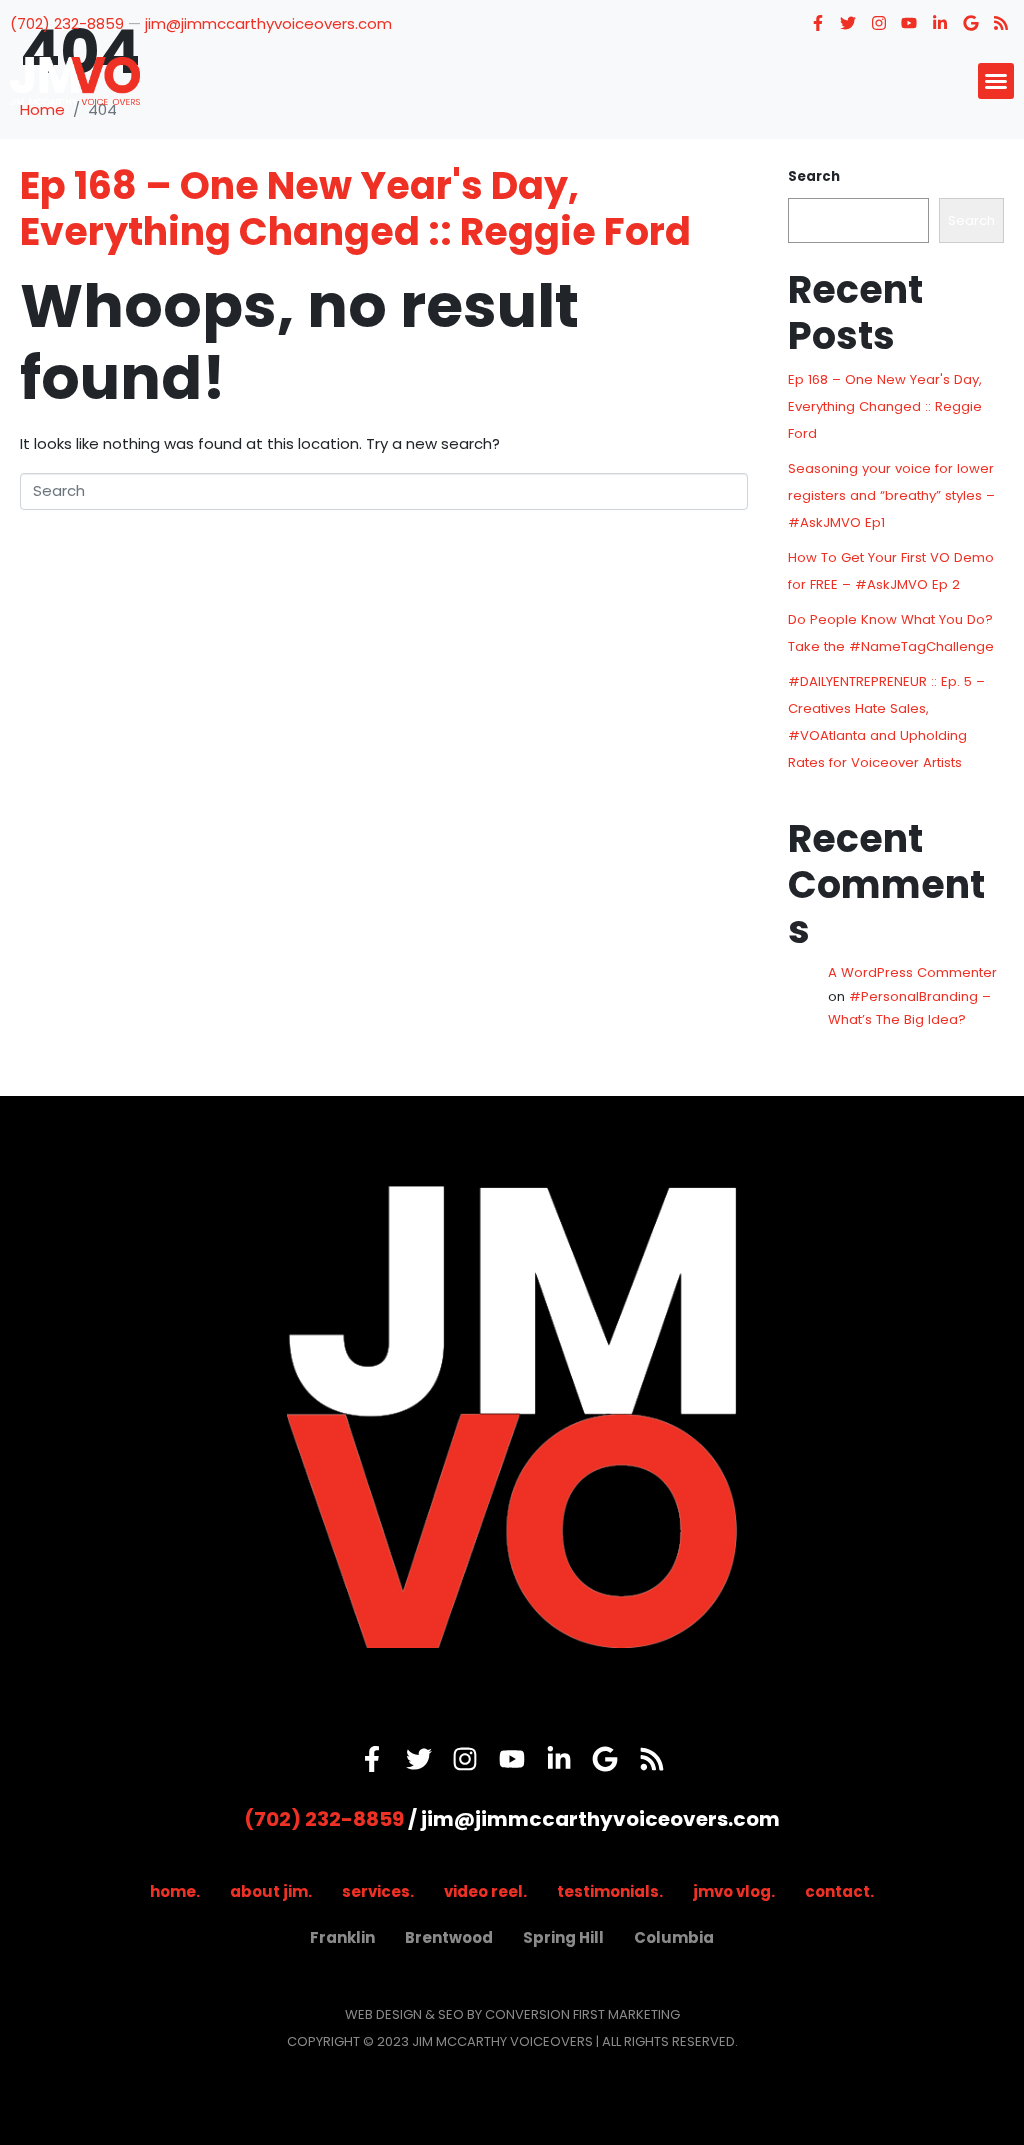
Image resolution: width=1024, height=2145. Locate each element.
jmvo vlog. (734, 1891)
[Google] (971, 23)
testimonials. (610, 1891)
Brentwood (449, 1937)
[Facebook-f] (818, 23)
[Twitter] (848, 23)
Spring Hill (563, 1937)
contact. (839, 1891)
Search (814, 176)
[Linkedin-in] (940, 23)
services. (378, 1891)
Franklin (342, 1937)
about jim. (271, 1891)
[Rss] (1001, 23)
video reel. (485, 1891)
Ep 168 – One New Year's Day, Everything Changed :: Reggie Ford (355, 208)
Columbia (674, 1937)
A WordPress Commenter (912, 972)
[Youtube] (910, 23)
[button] (996, 81)
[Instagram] (879, 23)
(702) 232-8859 (67, 23)
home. (175, 1891)
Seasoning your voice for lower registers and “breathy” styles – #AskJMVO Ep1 (891, 495)
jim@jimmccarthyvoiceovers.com (268, 23)
